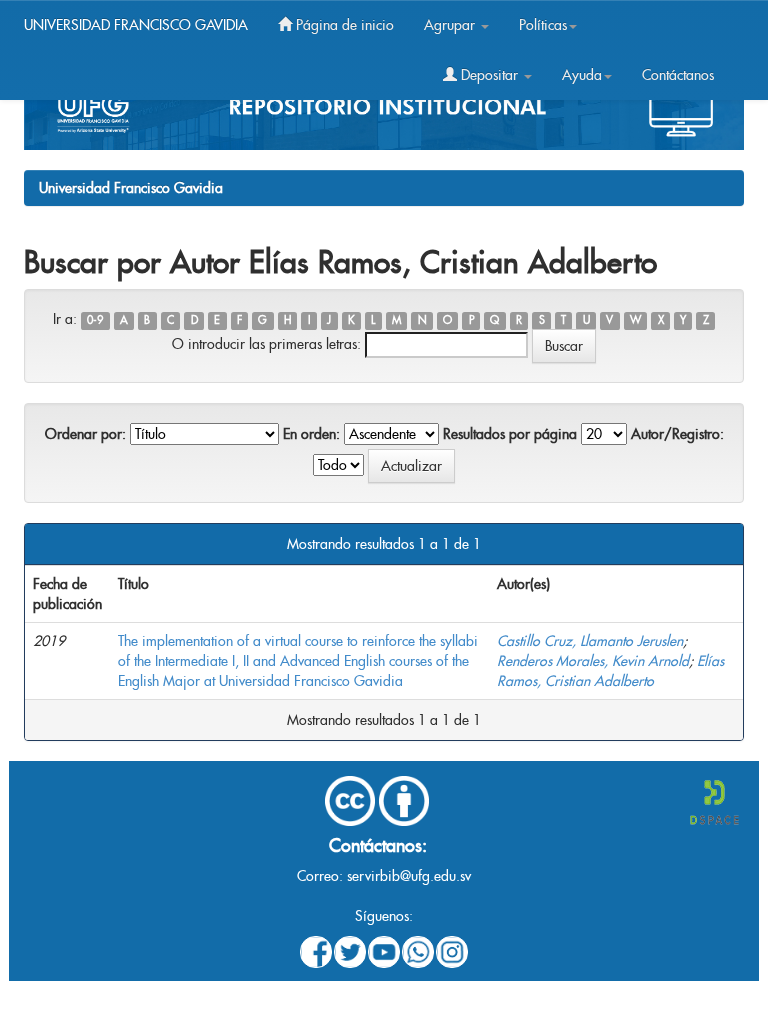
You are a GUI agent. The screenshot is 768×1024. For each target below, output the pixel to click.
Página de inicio (343, 25)
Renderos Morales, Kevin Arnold (593, 661)
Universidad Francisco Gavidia (131, 188)
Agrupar (451, 25)
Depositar (489, 75)
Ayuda (582, 75)
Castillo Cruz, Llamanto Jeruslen (590, 641)
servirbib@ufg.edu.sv (409, 876)
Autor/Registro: (677, 434)
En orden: (311, 434)
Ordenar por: (85, 434)
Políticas (543, 25)
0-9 (95, 320)
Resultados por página (510, 434)
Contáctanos (678, 75)
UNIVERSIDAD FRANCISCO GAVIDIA (136, 25)
